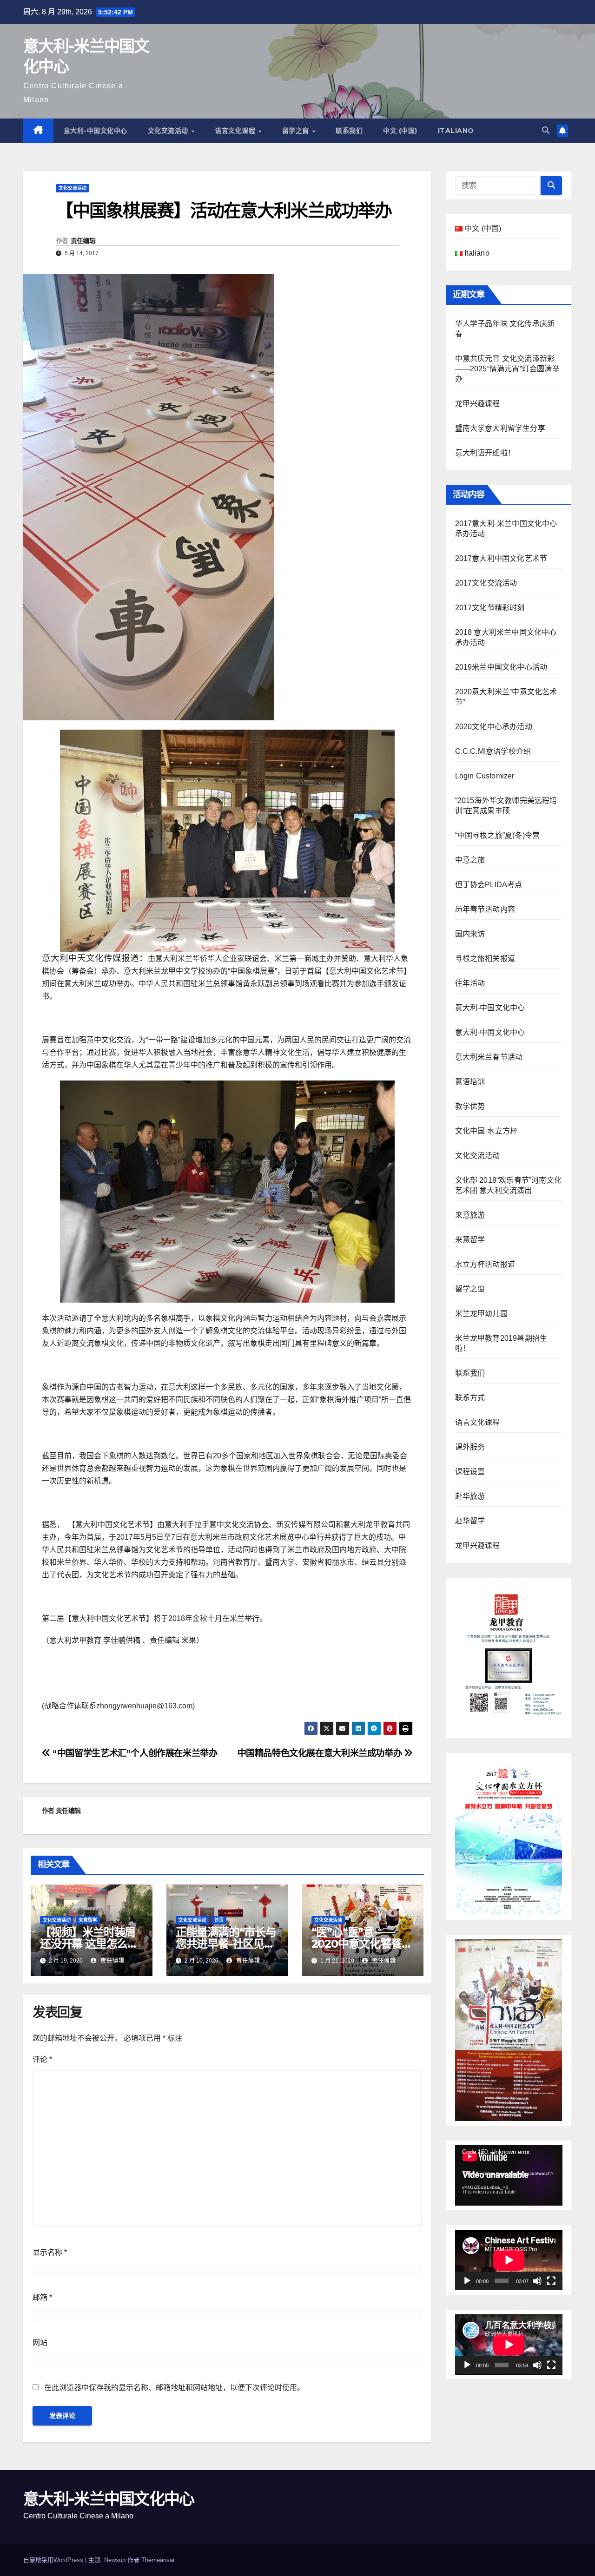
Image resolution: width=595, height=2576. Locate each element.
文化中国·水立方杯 (486, 1131)
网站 (40, 2342)
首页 (219, 1920)
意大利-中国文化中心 (96, 131)
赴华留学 (470, 1521)
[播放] (467, 2281)
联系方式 (470, 1398)
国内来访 (470, 934)
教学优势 (470, 1106)
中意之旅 (470, 860)
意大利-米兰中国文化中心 (109, 2499)
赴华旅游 (470, 1496)
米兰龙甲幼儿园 (481, 1314)
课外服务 (470, 1447)
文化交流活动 (169, 131)
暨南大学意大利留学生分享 (500, 428)
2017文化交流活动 (486, 583)
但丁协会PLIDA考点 (489, 885)
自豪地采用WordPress (54, 2560)
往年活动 (470, 983)
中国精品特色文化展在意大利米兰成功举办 (321, 1753)
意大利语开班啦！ (485, 453)
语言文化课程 (236, 131)
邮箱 (42, 2297)
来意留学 (88, 1920)
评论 (42, 2059)
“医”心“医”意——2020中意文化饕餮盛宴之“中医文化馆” (362, 1944)
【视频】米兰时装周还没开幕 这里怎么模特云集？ (89, 1944)
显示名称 (50, 2252)
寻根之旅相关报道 (485, 959)
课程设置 (470, 1472)
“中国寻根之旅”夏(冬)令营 (498, 835)
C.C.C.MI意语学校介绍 (493, 751)
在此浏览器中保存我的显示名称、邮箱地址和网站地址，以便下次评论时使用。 (174, 2388)
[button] (546, 130)
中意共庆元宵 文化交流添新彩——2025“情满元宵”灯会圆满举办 (507, 369)
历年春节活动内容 (485, 909)
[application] (509, 2175)
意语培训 (470, 1082)
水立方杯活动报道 (485, 1264)
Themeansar (158, 2560)
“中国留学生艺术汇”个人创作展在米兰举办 (134, 1753)
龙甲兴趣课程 (478, 404)
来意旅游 (470, 1215)
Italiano (456, 131)
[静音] (537, 2281)
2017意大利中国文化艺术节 (501, 558)
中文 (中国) (400, 131)
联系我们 (349, 131)
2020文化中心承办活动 (494, 727)
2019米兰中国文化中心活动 (501, 667)
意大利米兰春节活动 (489, 1057)
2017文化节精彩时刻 (490, 608)
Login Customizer (485, 776)
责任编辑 (83, 241)
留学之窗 (297, 131)
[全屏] (551, 2281)
